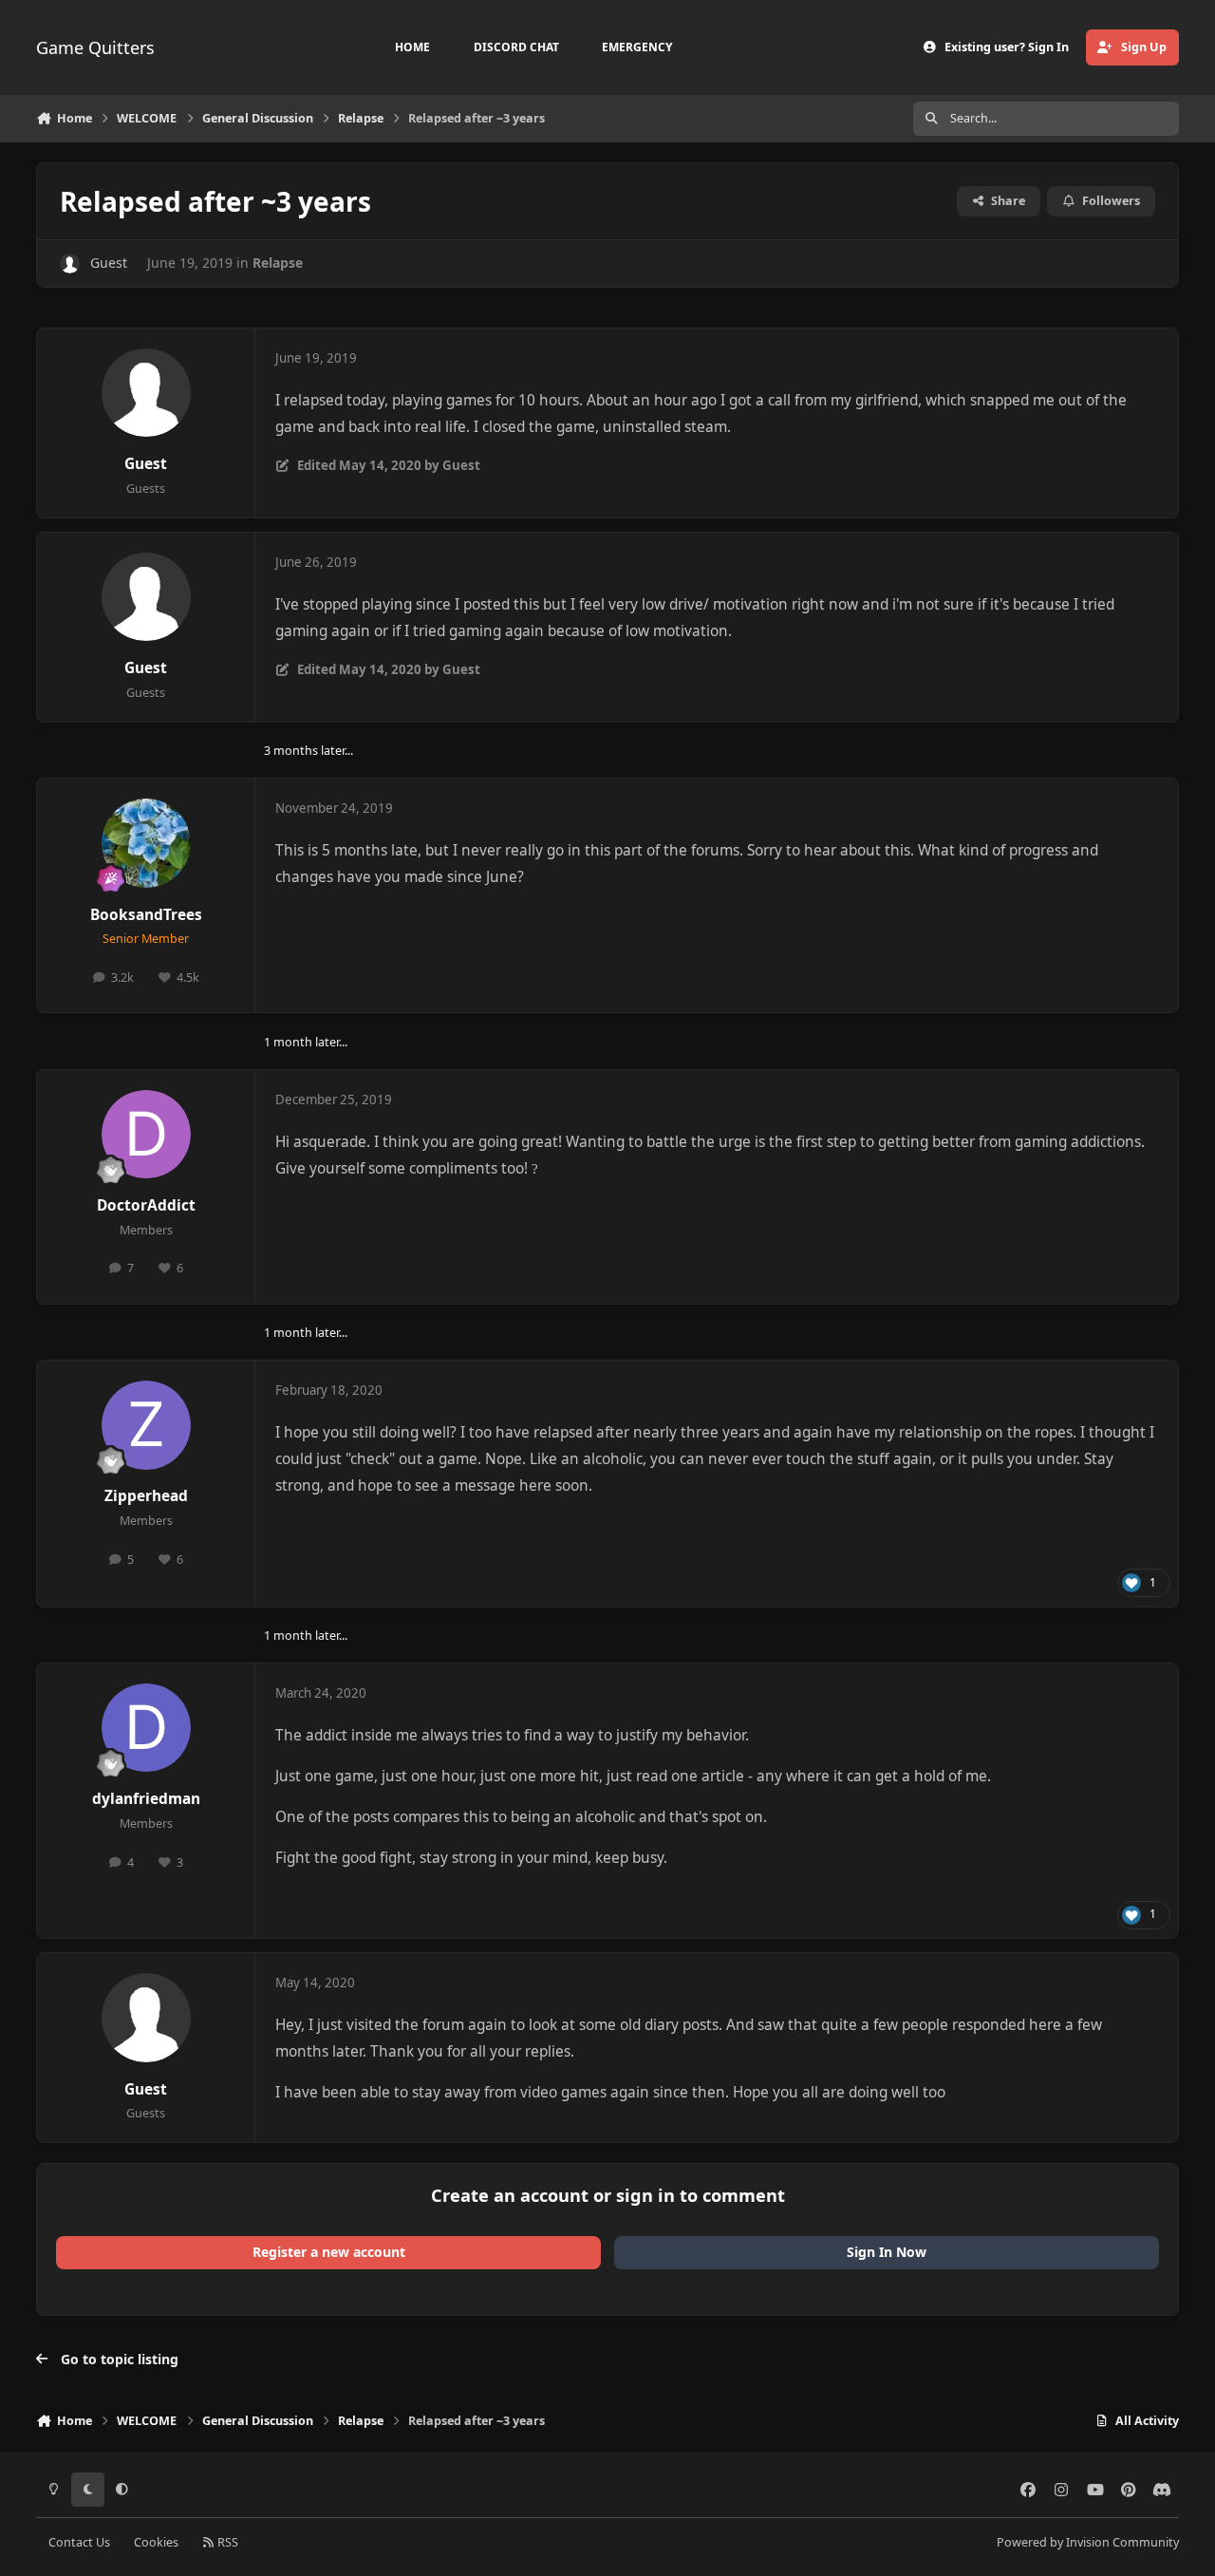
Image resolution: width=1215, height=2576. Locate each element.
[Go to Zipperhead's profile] (146, 1425)
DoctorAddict (146, 1205)
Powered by (1088, 2542)
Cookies (156, 2542)
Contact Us (79, 2542)
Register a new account (329, 2252)
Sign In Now (887, 2252)
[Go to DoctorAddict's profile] (146, 1135)
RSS (226, 2542)
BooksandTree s (146, 915)
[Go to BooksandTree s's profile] (146, 843)
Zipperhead (146, 1496)
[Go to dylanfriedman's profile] (146, 1728)
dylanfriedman (146, 1799)
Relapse (278, 263)
